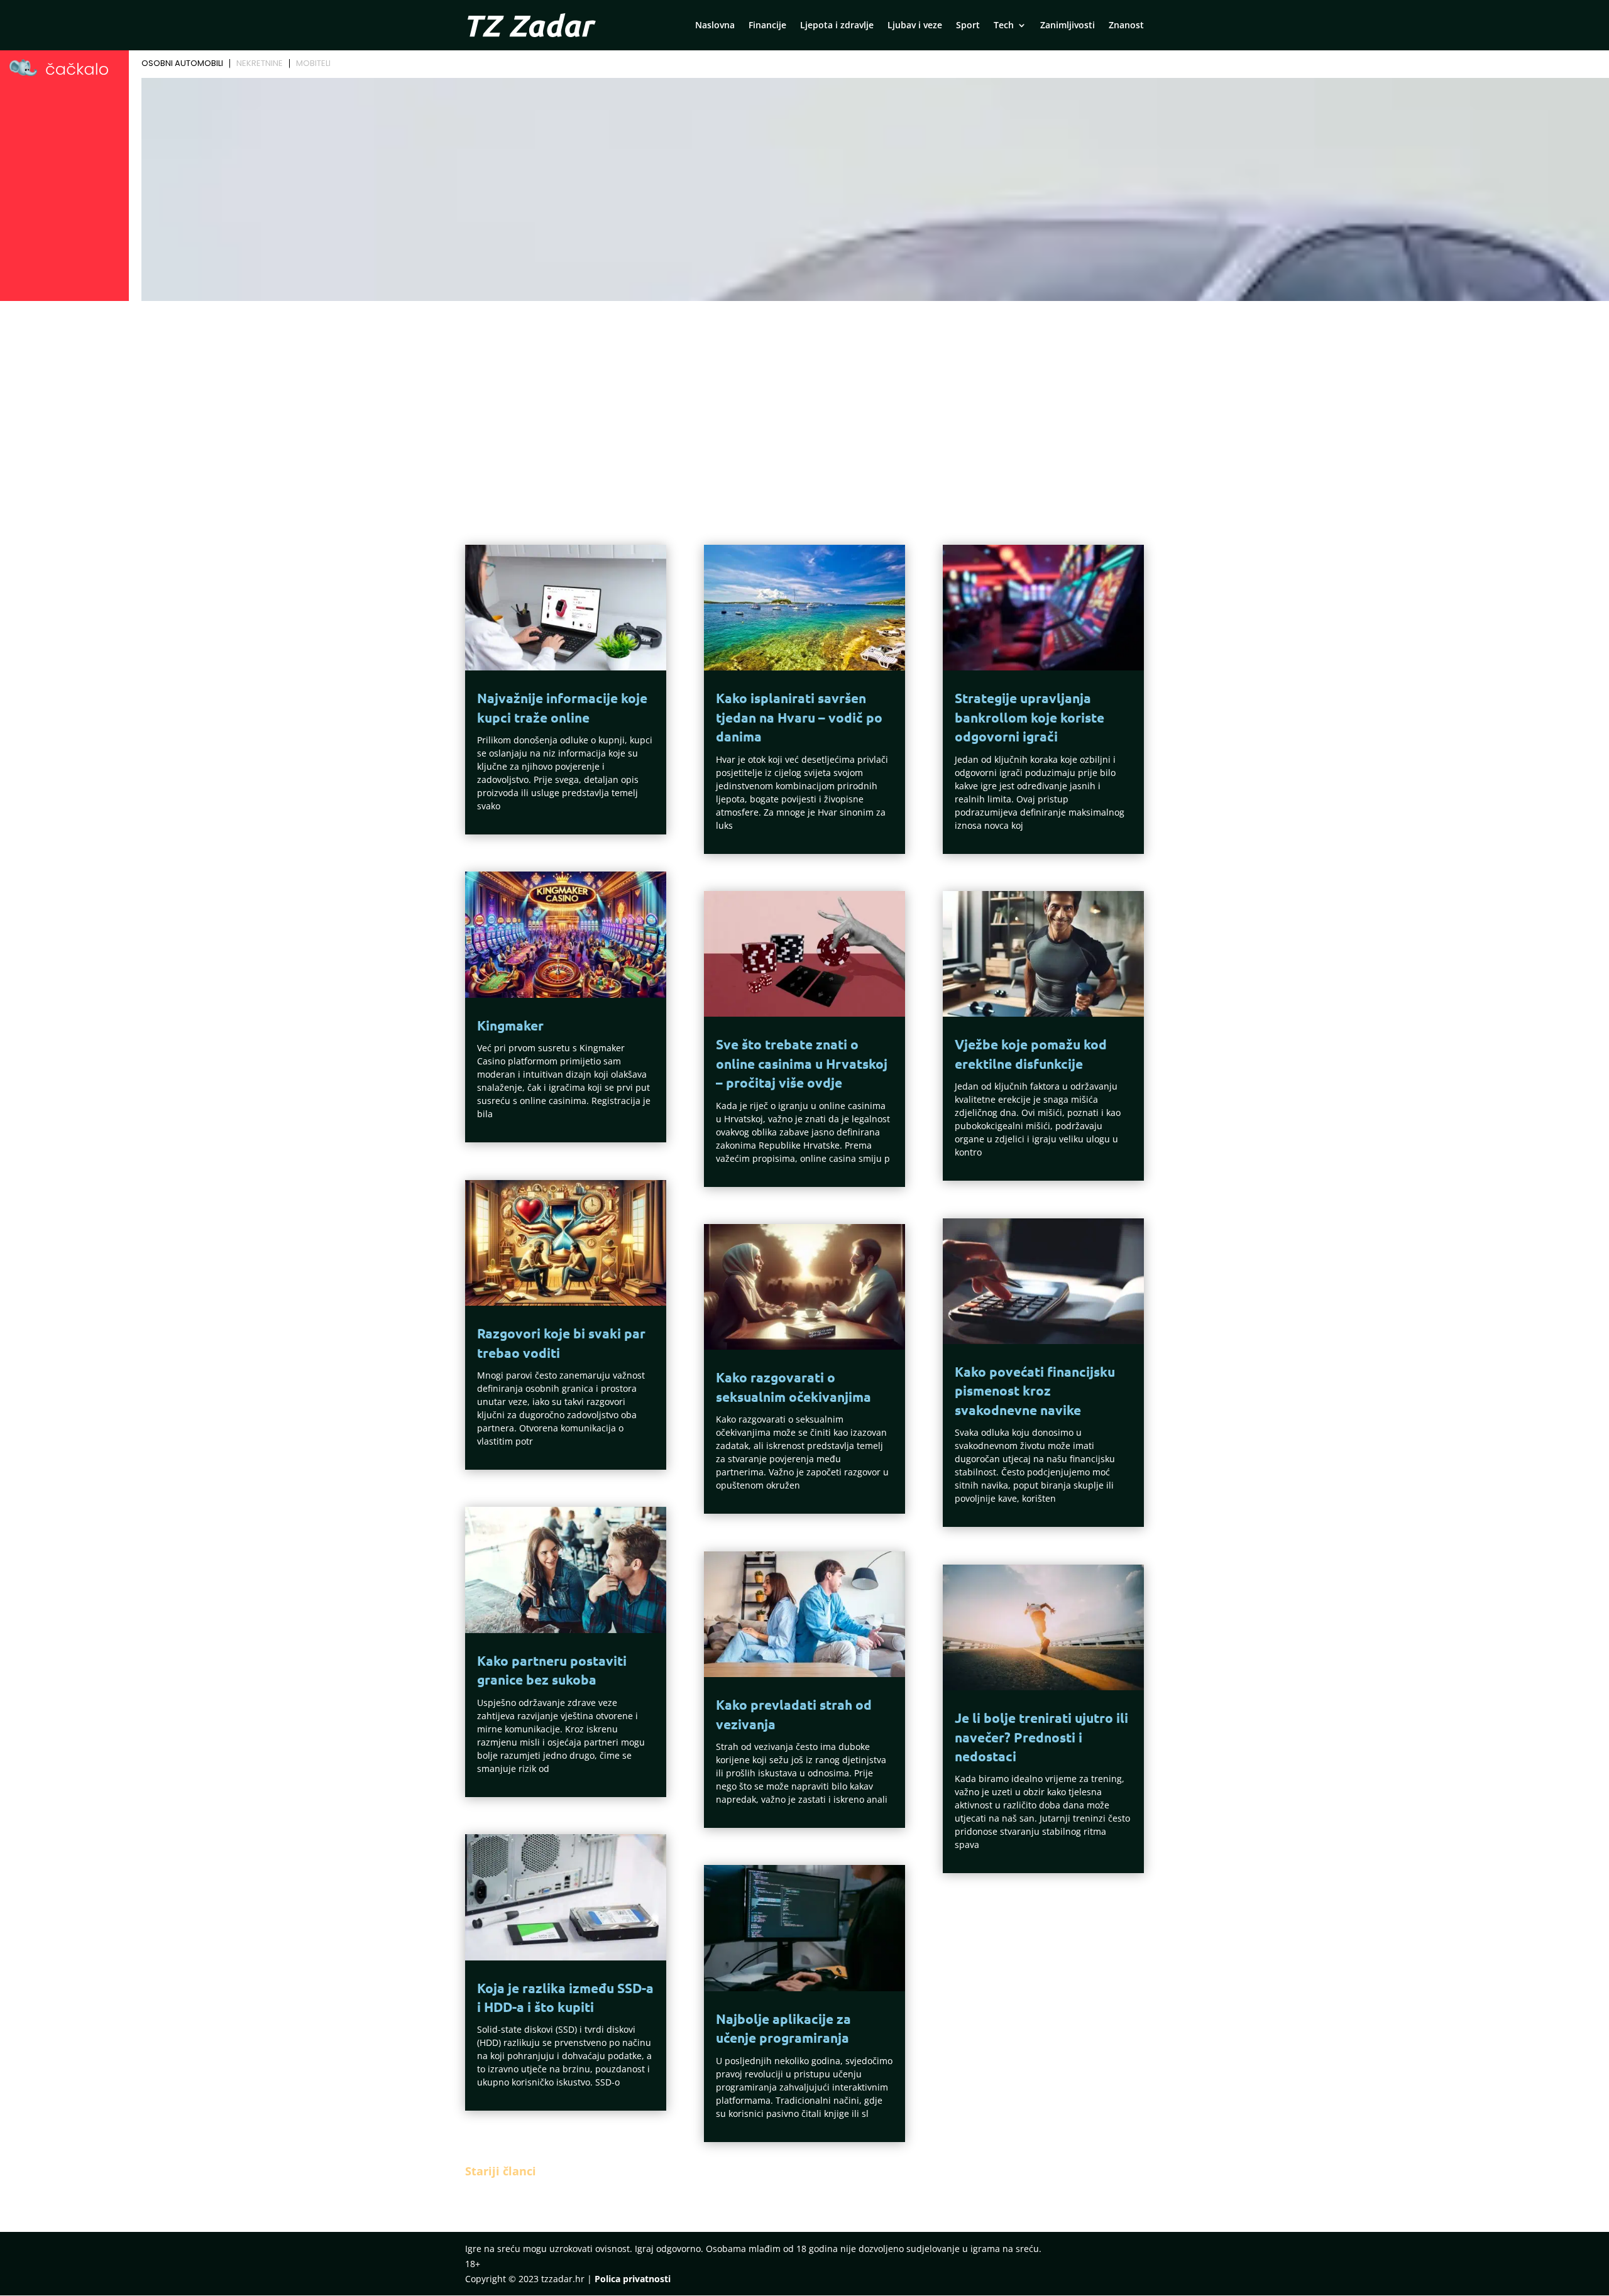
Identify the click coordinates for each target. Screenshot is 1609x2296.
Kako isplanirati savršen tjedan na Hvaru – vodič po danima (799, 717)
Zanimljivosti (1068, 26)
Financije (767, 26)
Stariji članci (501, 2171)
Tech (1004, 26)
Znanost (1126, 26)
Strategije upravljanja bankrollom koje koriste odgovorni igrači (1030, 717)
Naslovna (715, 26)
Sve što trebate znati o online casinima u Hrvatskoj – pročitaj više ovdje (802, 1063)
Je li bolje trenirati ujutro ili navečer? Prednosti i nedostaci (1041, 1737)
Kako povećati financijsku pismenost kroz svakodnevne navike (1035, 1391)
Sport (968, 26)
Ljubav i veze (915, 26)
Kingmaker (510, 1025)
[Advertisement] (804, 400)
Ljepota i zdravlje (837, 26)
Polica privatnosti (633, 2279)
